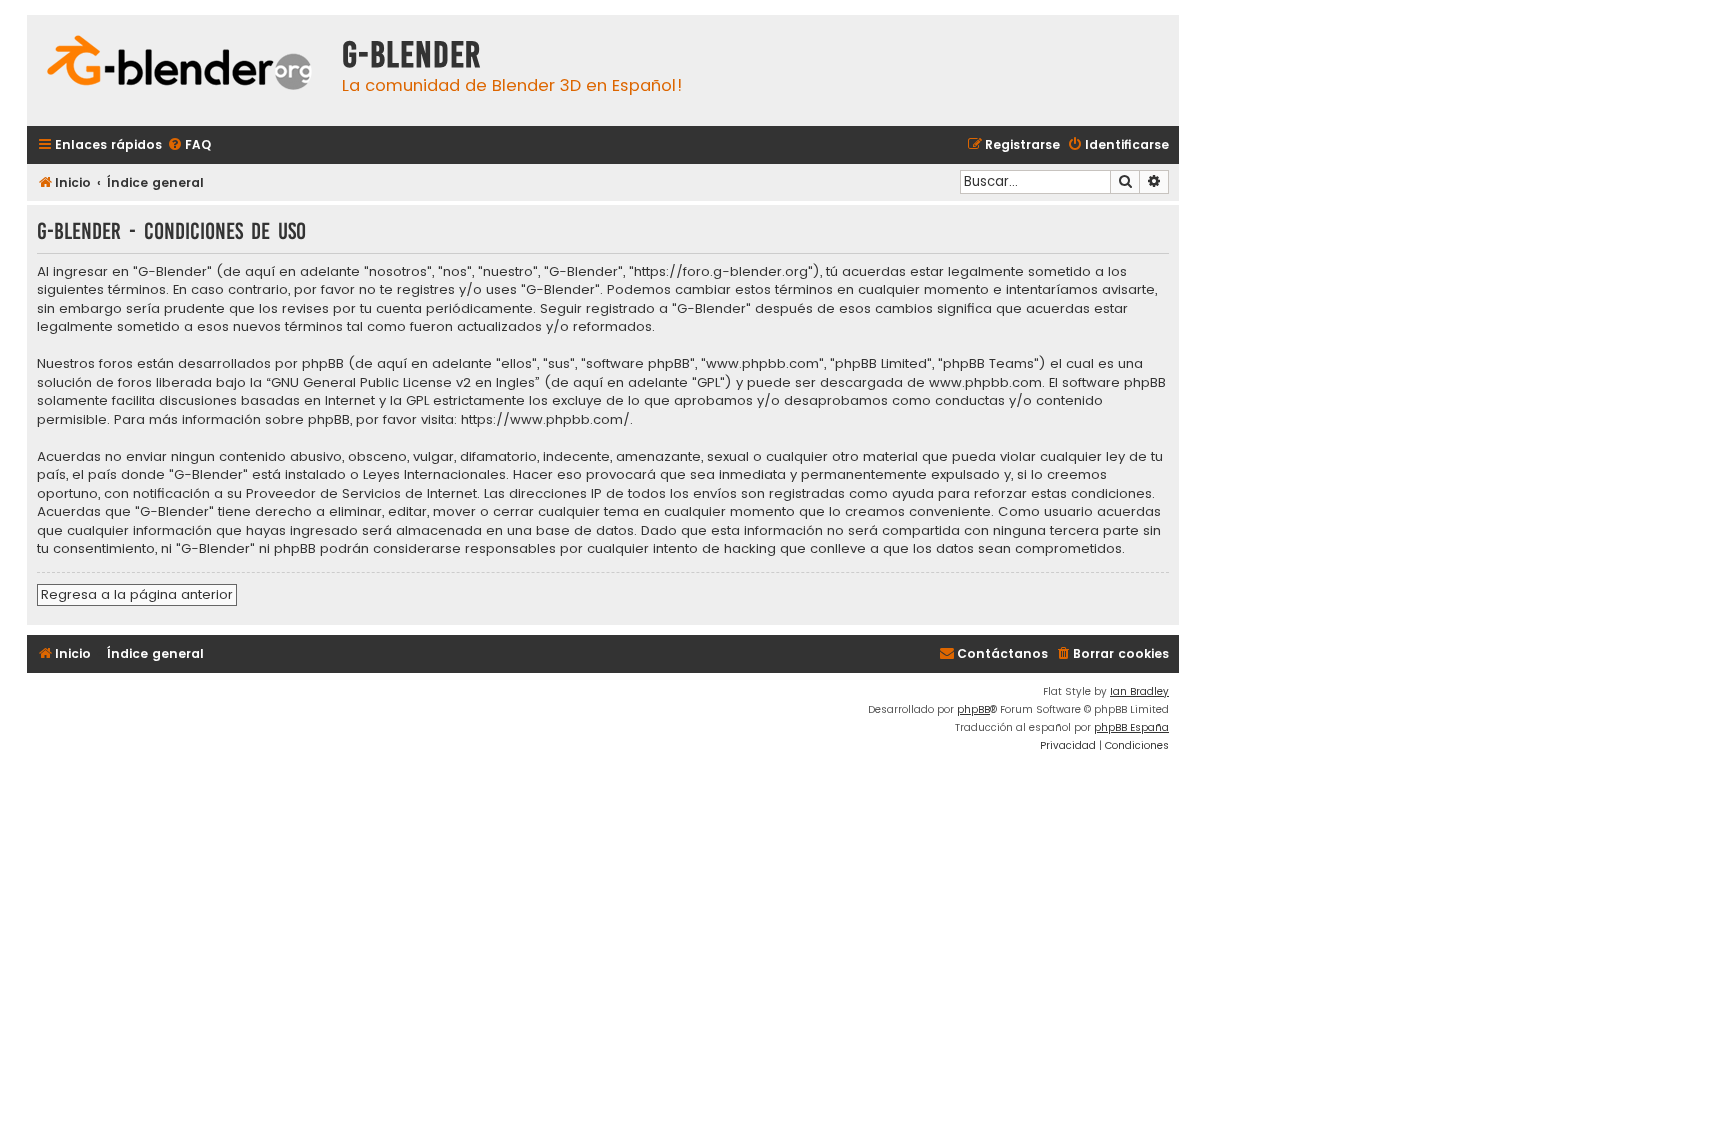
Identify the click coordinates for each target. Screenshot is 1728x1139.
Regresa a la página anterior (137, 594)
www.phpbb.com (985, 383)
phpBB (973, 709)
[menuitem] (189, 145)
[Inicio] (179, 65)
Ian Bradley (1139, 691)
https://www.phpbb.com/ (545, 420)
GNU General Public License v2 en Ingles (403, 383)
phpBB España (1131, 727)
